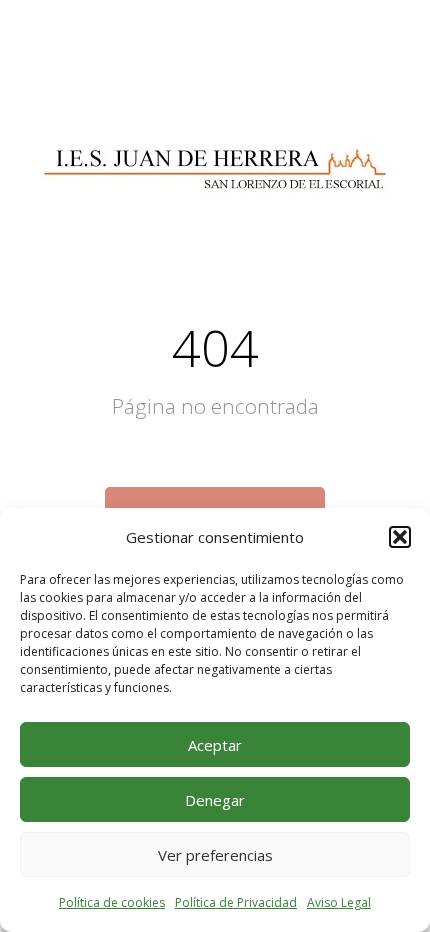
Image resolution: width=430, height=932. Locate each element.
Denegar (215, 800)
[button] (400, 537)
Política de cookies (112, 902)
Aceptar (215, 745)
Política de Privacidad (236, 902)
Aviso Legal (339, 902)
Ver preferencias (215, 855)
